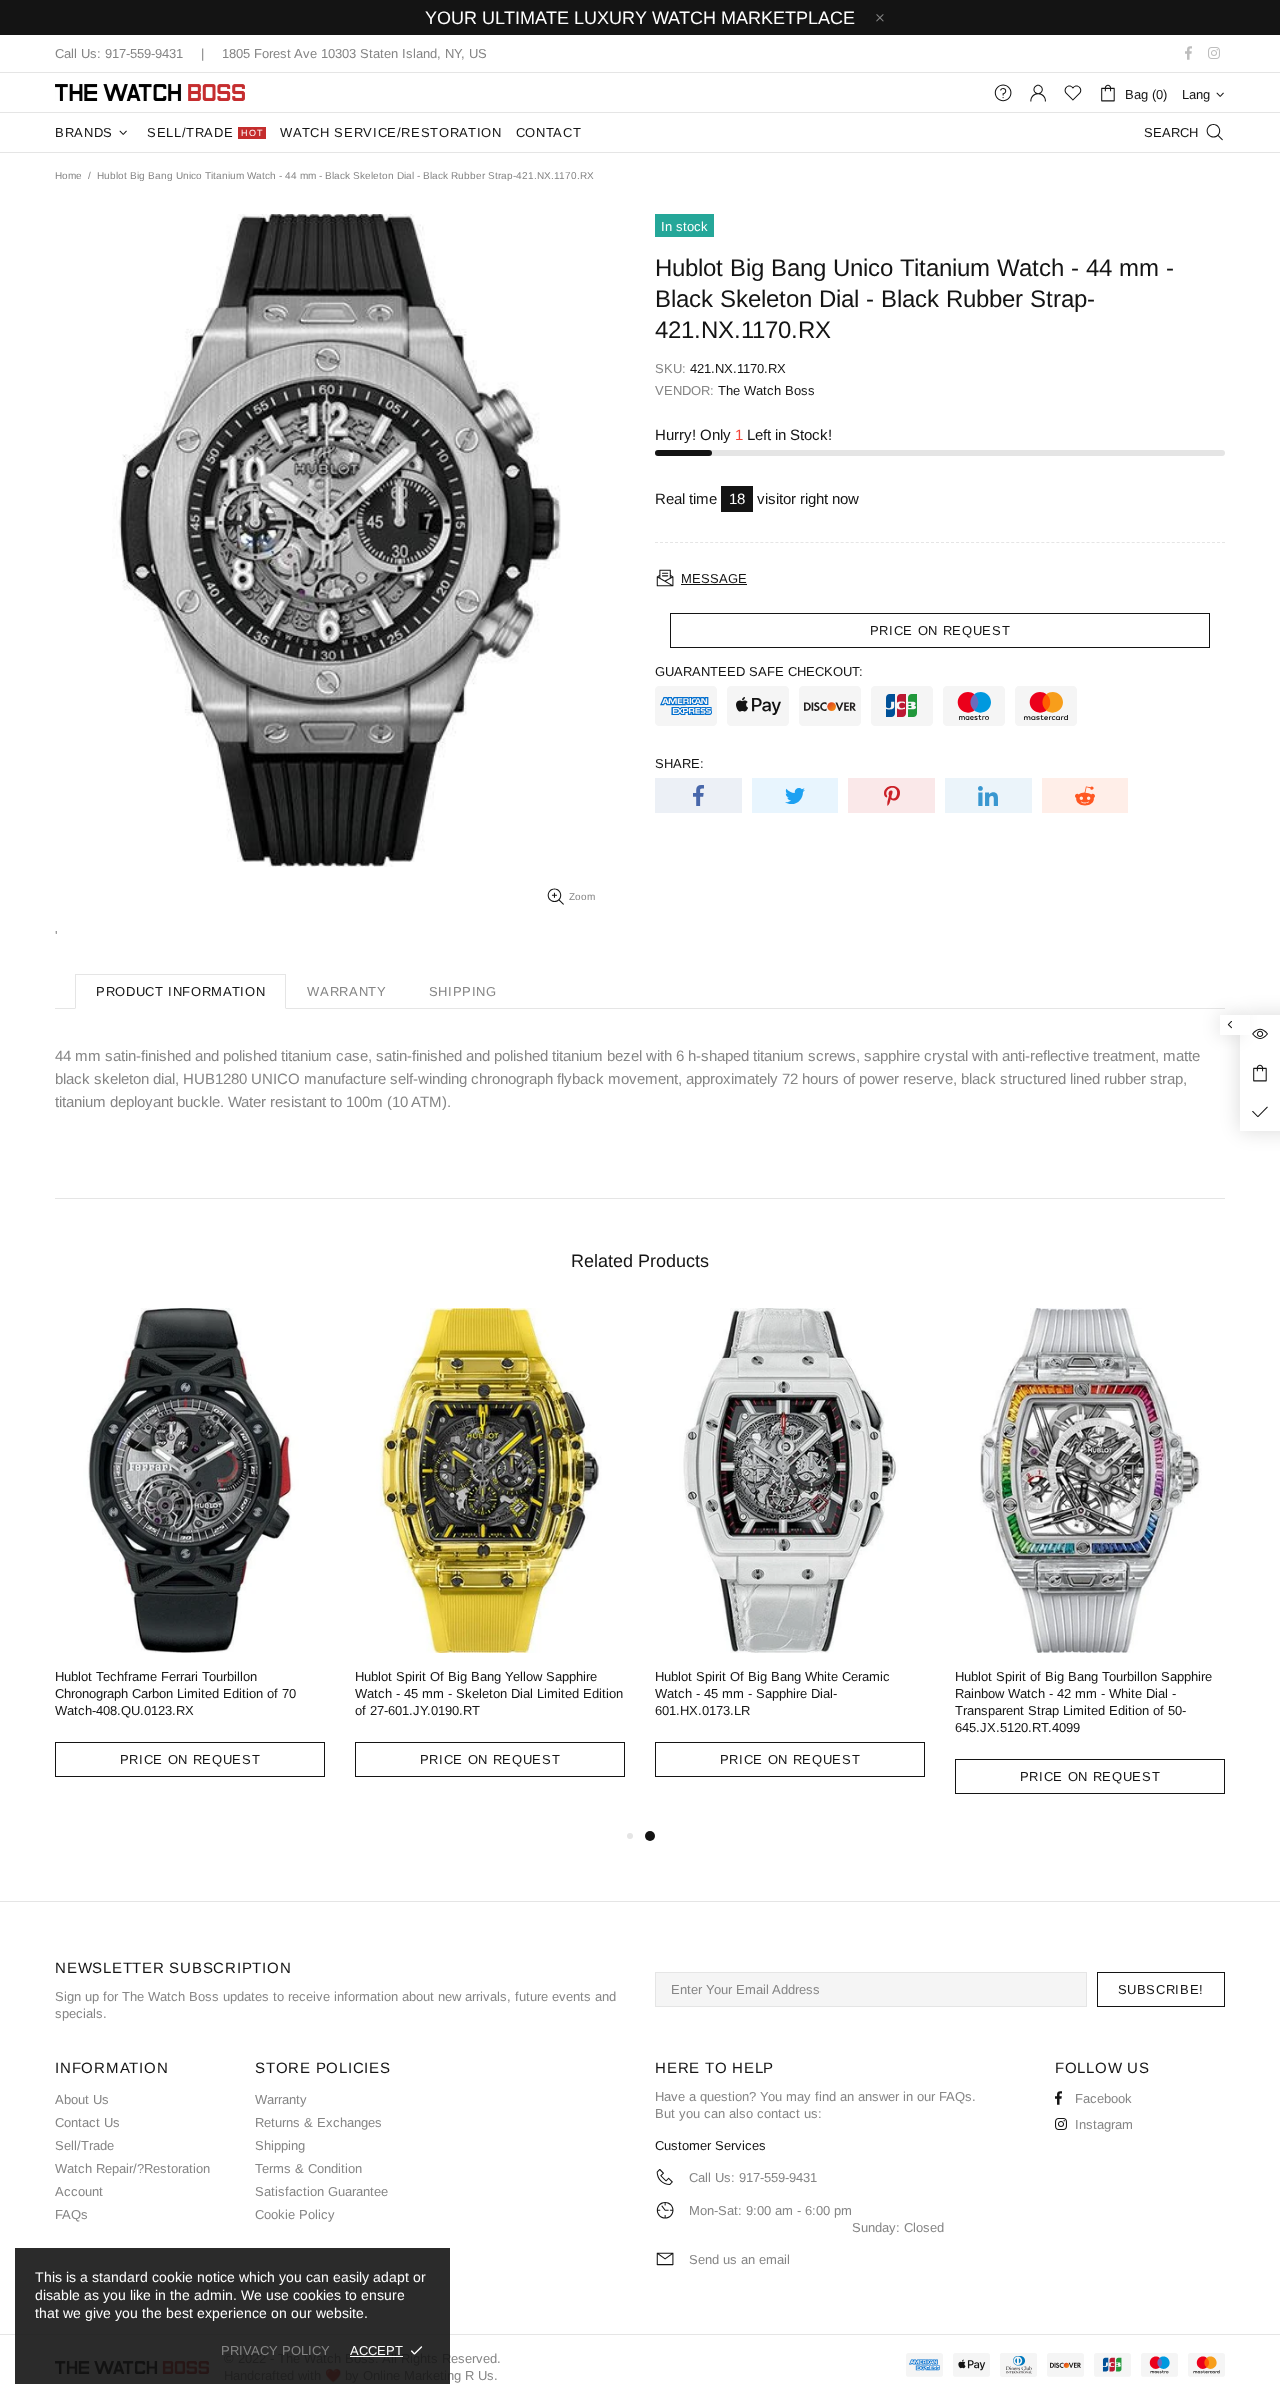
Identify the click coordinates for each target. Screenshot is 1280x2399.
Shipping (280, 2145)
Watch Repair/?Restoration (132, 2168)
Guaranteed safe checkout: (759, 671)
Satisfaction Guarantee (321, 2191)
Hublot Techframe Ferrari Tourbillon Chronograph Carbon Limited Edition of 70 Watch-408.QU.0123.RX (175, 1693)
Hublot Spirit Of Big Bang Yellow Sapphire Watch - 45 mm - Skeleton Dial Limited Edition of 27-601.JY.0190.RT (489, 1693)
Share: (679, 763)
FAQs (71, 2214)
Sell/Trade (84, 2145)
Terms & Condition (308, 2168)
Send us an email (739, 2259)
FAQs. (957, 2096)
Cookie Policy (295, 2214)
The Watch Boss (150, 92)
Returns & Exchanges (318, 2122)
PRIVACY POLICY (275, 2350)
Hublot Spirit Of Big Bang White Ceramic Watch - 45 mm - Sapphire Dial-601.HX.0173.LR (772, 1693)
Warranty (281, 2099)
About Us (82, 2099)
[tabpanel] (790, 1558)
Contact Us (87, 2122)
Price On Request (190, 1759)
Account (79, 2191)
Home (68, 175)
